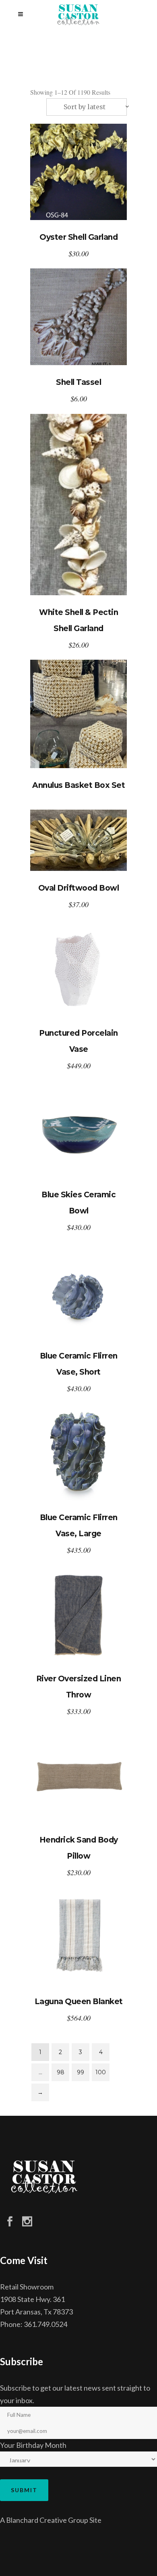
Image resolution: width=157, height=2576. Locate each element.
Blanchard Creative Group (47, 2520)
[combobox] (87, 107)
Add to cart (79, 172)
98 (61, 2072)
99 (81, 2072)
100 (101, 2072)
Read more (78, 714)
